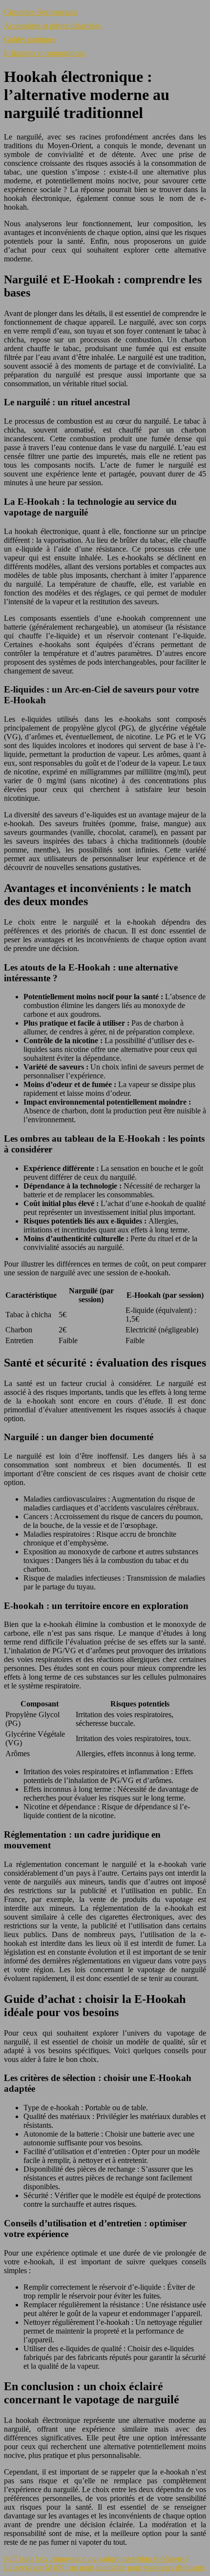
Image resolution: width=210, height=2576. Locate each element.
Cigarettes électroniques (41, 12)
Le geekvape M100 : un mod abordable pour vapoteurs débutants (104, 2567)
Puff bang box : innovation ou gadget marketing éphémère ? (96, 2559)
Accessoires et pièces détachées (52, 26)
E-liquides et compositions (44, 53)
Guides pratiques (30, 39)
